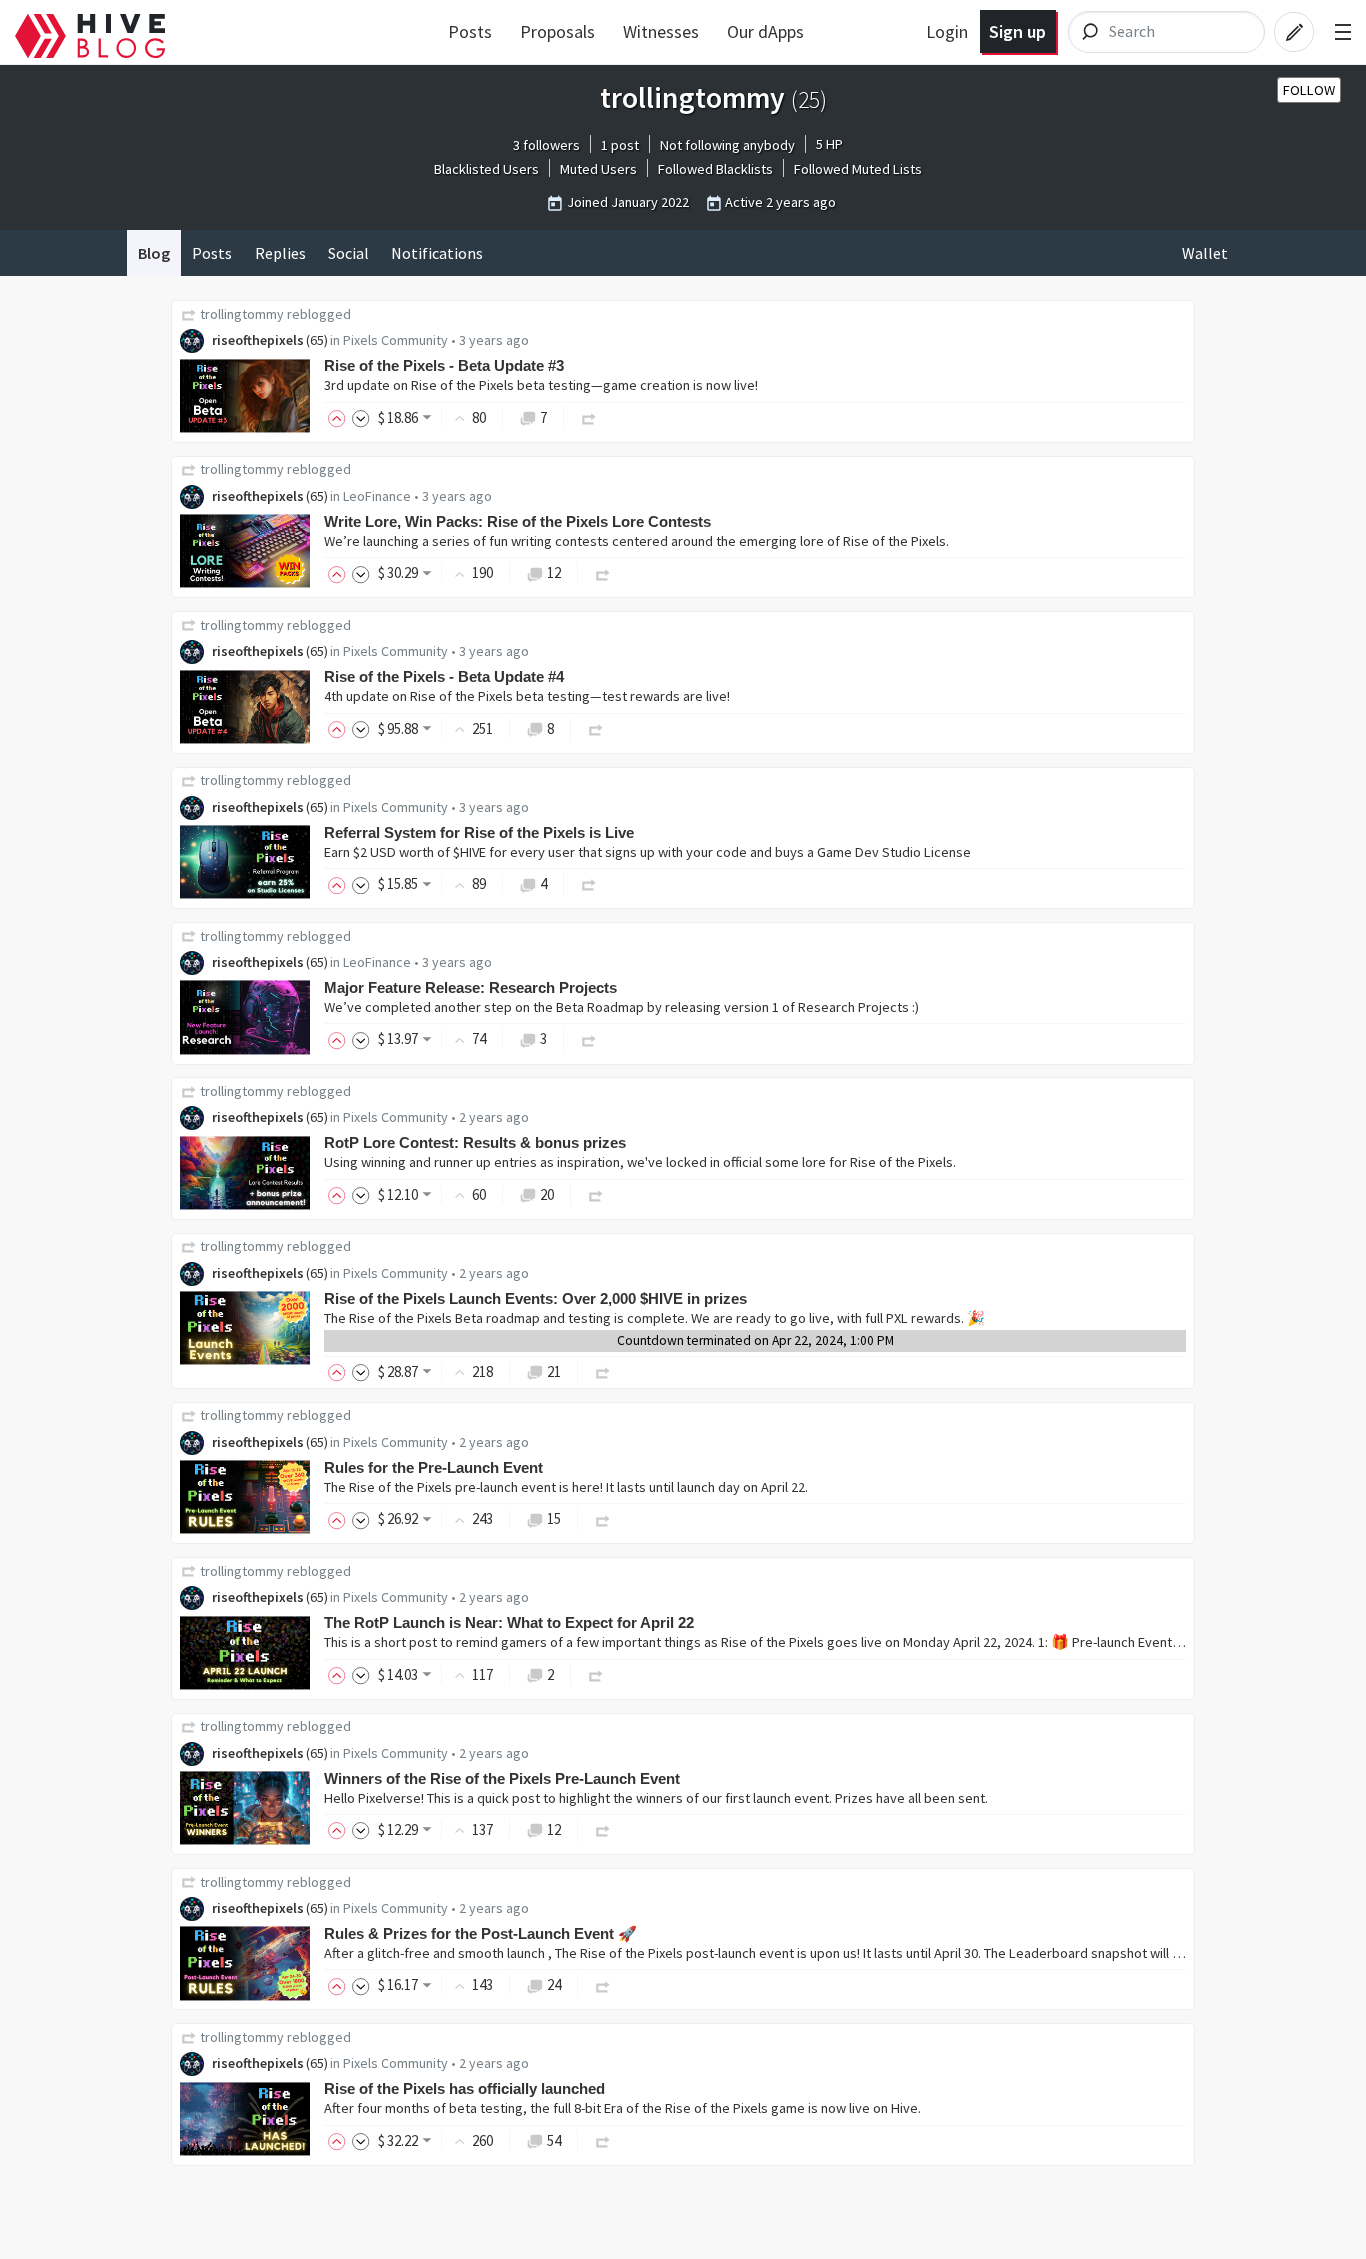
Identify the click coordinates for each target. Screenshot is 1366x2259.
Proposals (557, 31)
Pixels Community (395, 340)
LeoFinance (377, 496)
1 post (620, 145)
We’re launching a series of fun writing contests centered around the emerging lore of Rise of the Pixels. (636, 541)
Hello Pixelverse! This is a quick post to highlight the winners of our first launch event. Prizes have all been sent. (656, 1798)
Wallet (1205, 253)
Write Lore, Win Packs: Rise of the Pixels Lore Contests (517, 521)
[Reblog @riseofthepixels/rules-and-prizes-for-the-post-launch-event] (603, 1984)
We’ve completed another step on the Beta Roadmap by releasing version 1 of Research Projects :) (621, 1007)
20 (547, 1194)
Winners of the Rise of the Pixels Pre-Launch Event (502, 1778)
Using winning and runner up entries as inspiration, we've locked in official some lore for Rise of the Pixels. (640, 1162)
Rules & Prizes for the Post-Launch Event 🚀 (480, 1933)
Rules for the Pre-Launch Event (433, 1467)
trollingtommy (242, 314)
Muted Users (598, 169)
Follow (1309, 90)
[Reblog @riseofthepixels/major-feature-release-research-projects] (589, 1038)
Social (348, 253)
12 (554, 572)
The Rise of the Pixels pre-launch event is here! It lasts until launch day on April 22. (566, 1487)
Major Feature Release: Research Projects (470, 987)
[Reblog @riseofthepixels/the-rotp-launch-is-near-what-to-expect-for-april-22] (596, 1674)
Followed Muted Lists (858, 169)
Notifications (437, 253)
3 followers (546, 145)
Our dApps (765, 31)
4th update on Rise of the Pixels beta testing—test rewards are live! (527, 696)
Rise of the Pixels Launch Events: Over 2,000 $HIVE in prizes (535, 1298)
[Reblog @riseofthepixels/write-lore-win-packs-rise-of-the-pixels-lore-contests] (603, 572)
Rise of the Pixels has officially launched (464, 2088)
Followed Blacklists (715, 169)
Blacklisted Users (486, 169)
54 (554, 2140)
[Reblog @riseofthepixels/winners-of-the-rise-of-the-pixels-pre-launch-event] (603, 1829)
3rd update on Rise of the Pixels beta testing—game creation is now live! (541, 385)
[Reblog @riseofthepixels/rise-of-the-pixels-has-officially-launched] (603, 2140)
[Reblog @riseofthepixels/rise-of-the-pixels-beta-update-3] (589, 417)
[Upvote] (340, 417)
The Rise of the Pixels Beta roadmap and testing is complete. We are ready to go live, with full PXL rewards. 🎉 (654, 1318)
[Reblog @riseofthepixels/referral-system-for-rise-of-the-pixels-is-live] (589, 883)
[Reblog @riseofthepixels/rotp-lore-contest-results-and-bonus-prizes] (596, 1194)
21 (554, 1371)
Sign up (1017, 31)
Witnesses (661, 31)
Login (947, 31)
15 (554, 1518)
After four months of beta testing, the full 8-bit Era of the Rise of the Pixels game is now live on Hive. (622, 2108)
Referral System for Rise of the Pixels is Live (479, 832)
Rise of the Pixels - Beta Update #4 (444, 676)
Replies (280, 253)
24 (554, 1984)
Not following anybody (727, 145)
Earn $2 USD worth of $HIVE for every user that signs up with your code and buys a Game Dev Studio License (647, 852)
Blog (154, 253)
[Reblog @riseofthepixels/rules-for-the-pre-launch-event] (603, 1518)
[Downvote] (361, 417)
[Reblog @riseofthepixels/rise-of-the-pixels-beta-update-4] (596, 728)
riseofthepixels (258, 340)
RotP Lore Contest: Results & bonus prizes (475, 1142)
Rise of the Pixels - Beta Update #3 (444, 365)
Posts (470, 31)
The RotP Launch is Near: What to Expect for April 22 (509, 1622)
